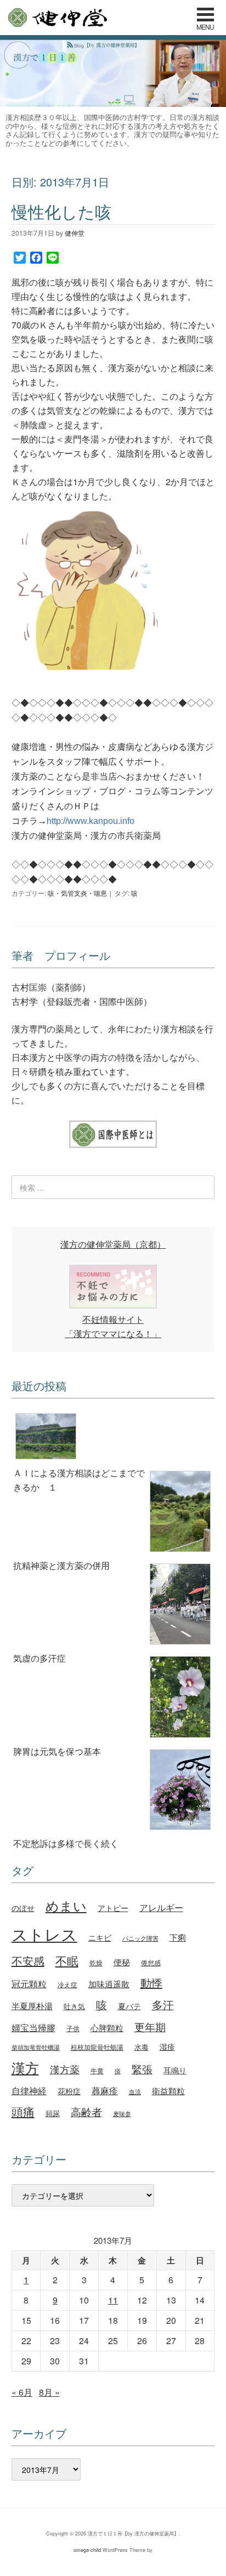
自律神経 (29, 2091)
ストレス (44, 1934)
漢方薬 (65, 2069)
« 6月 (22, 2392)
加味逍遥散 (109, 1984)
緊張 (142, 2069)
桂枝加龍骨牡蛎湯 (97, 2047)
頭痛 (23, 2111)
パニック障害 (140, 1938)
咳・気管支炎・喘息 (77, 893)
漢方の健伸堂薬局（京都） (113, 1244)
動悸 (151, 1983)
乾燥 (96, 1962)
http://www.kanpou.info (91, 821)
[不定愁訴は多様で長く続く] (113, 1792)
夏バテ (129, 2006)
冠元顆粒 (29, 1983)
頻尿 (53, 2113)
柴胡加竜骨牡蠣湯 (36, 2047)
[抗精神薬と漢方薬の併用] (113, 1513)
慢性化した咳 (61, 211)
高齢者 (86, 2111)
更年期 (150, 2027)
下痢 (178, 1937)
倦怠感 (151, 1962)
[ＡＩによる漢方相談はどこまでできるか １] (113, 1438)
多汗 (163, 2005)
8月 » (49, 2392)
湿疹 (167, 2046)
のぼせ (23, 1908)
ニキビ (100, 1937)
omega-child (87, 2550)
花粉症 (69, 2091)
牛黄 (97, 2070)
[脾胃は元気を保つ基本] (113, 1699)
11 (113, 2300)
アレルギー (161, 1907)
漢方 (25, 2068)
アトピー (113, 1907)
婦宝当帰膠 (33, 2028)
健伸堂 (57, 18)
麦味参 (122, 2113)
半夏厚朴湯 (32, 2006)
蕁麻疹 (105, 2090)
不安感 (28, 1961)
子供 (73, 2028)
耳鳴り (175, 2070)
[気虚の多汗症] (113, 1606)
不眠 (67, 1960)
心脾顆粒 (107, 2027)
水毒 (142, 2047)
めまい (66, 1906)
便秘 (122, 1961)
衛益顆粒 (168, 2090)
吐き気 (74, 2006)
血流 (135, 2091)
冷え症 (67, 1984)
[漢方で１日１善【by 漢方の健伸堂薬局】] (113, 103)
